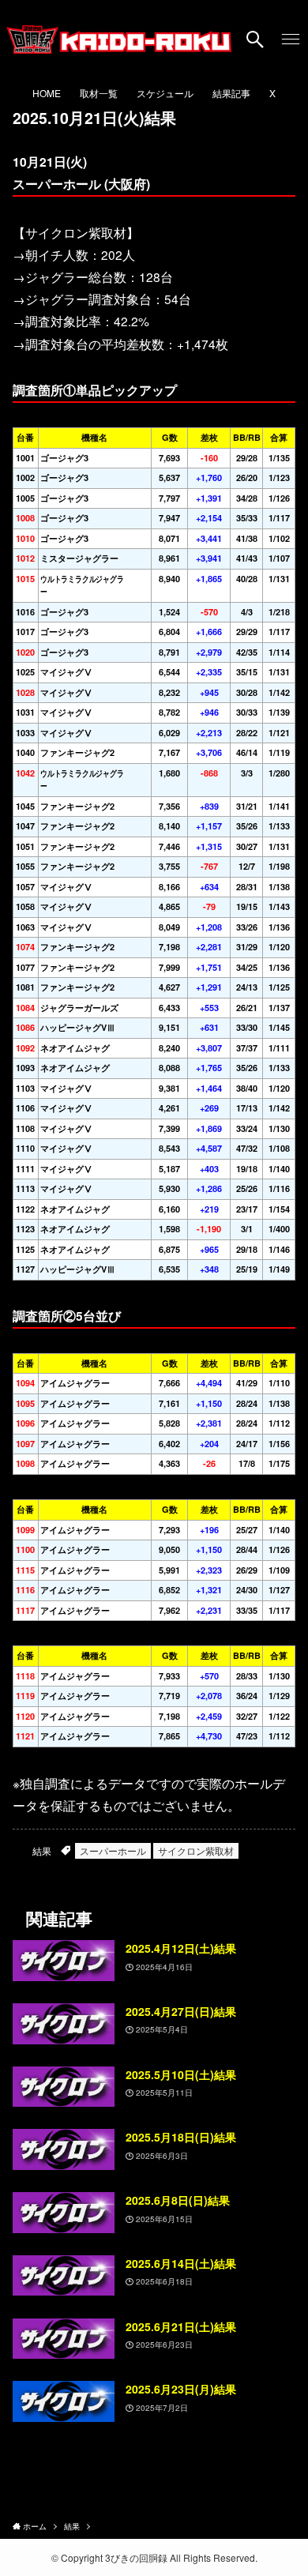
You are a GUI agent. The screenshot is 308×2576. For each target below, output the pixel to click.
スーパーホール (113, 1850)
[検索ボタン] (255, 39)
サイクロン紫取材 (196, 1850)
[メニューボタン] (290, 39)
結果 (42, 1850)
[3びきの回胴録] (119, 39)
